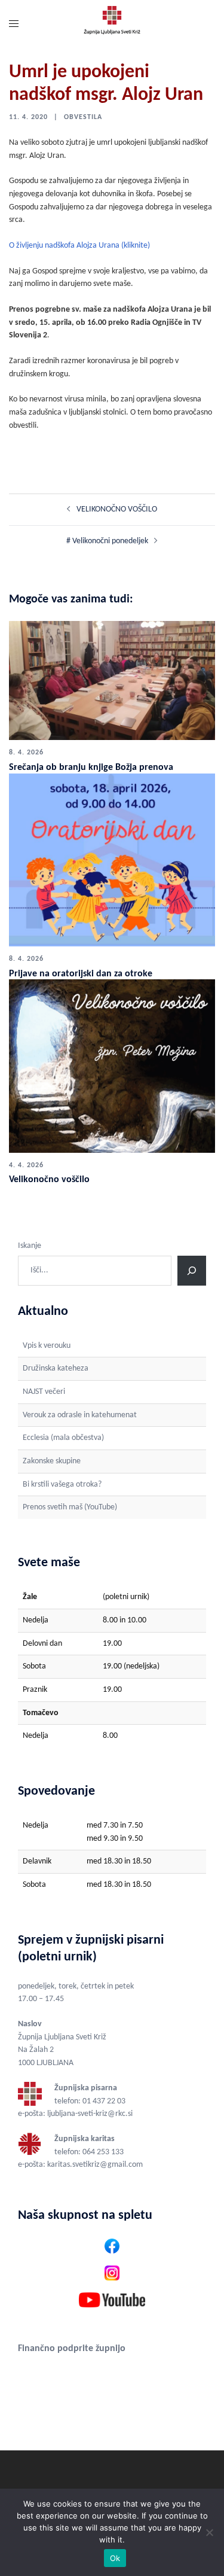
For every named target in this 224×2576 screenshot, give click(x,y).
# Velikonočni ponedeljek (107, 541)
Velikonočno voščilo (49, 1180)
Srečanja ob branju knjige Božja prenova (91, 768)
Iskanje (30, 1246)
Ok (115, 2558)
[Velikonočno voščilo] (112, 1066)
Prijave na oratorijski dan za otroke (81, 974)
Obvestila (83, 117)
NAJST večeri (44, 1392)
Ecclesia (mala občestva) (63, 1438)
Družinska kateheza (56, 1368)
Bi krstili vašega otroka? (62, 1485)
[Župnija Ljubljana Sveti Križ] (112, 25)
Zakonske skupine (52, 1461)
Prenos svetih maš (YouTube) (70, 1507)
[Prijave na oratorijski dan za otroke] (112, 860)
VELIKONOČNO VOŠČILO (117, 509)
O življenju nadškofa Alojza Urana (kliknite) (79, 246)
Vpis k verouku (47, 1346)
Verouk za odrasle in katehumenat (80, 1415)
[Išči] (192, 1271)
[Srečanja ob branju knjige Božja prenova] (112, 680)
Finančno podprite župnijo (72, 2349)
